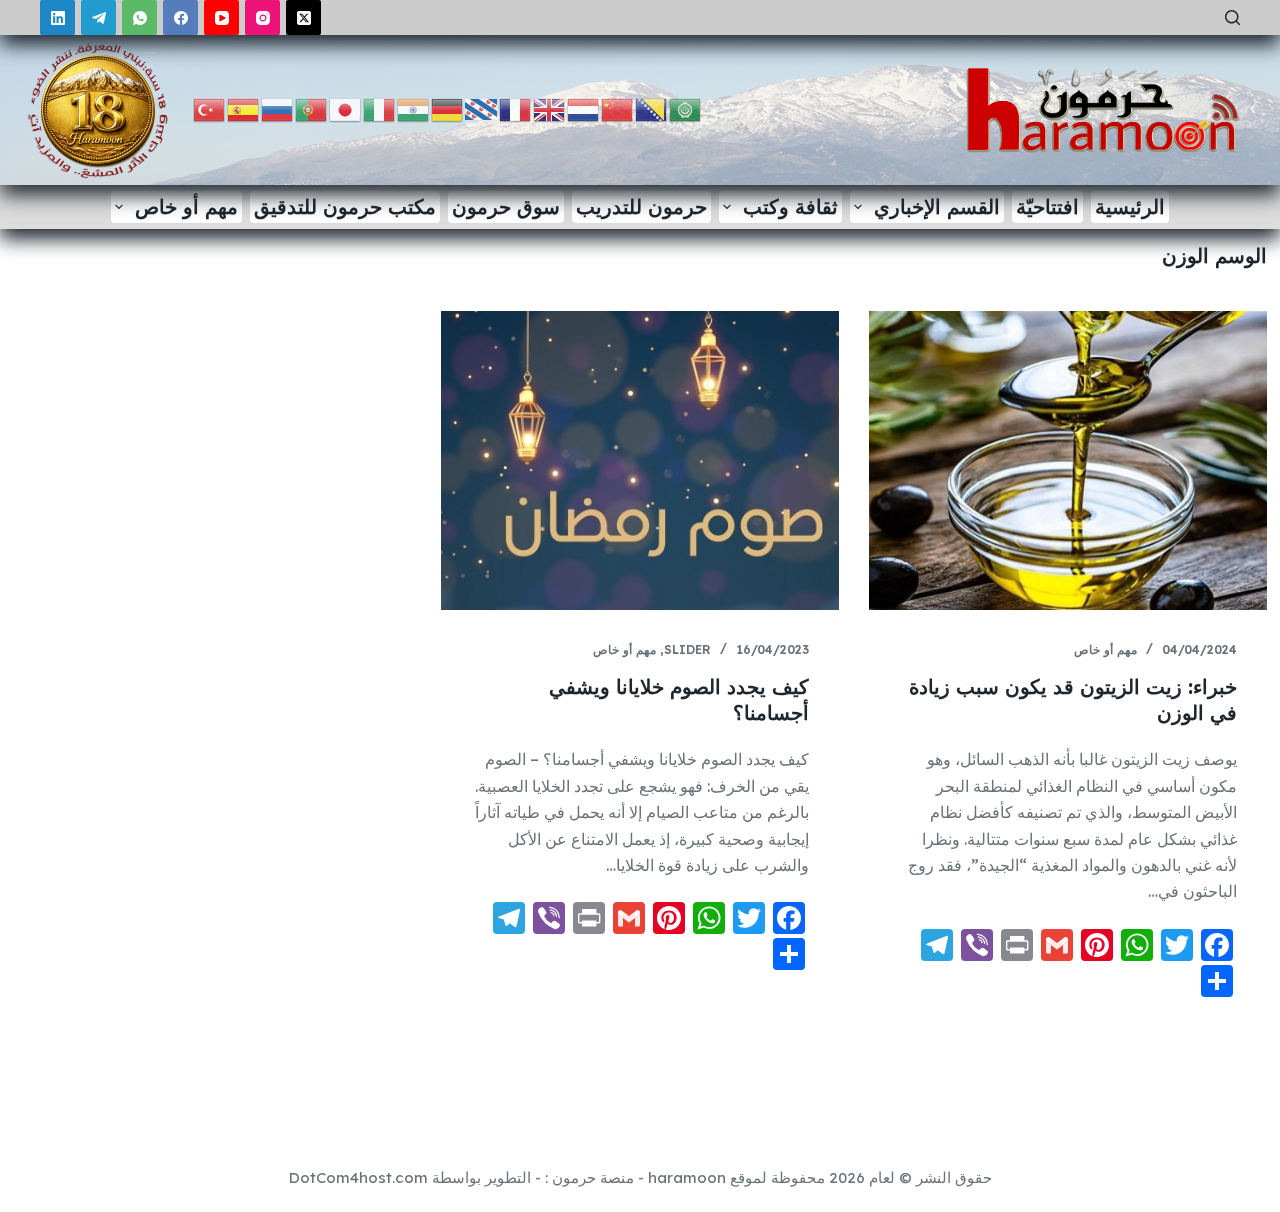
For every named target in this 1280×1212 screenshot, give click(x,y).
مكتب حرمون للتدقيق (345, 206)
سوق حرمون (506, 206)
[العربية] (686, 108)
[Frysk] (482, 108)
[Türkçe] (210, 108)
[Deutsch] (448, 108)
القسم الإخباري (937, 206)
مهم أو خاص (186, 206)
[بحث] (1232, 17)
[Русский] (278, 108)
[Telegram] (98, 17)
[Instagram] (262, 17)
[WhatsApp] (139, 17)
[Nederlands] (584, 108)
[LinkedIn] (57, 17)
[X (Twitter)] (303, 17)
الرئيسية (1130, 206)
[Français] (516, 108)
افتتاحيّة (1047, 206)
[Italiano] (380, 108)
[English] (550, 108)
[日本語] (346, 108)
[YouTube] (221, 17)
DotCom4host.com (358, 1177)
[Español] (244, 108)
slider (687, 649)
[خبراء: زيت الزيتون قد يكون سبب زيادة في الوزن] (1068, 460)
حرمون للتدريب (641, 206)
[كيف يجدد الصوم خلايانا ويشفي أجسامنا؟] (640, 460)
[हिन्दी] (414, 108)
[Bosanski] (652, 108)
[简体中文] (618, 108)
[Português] (312, 108)
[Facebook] (180, 17)
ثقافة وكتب (790, 206)
